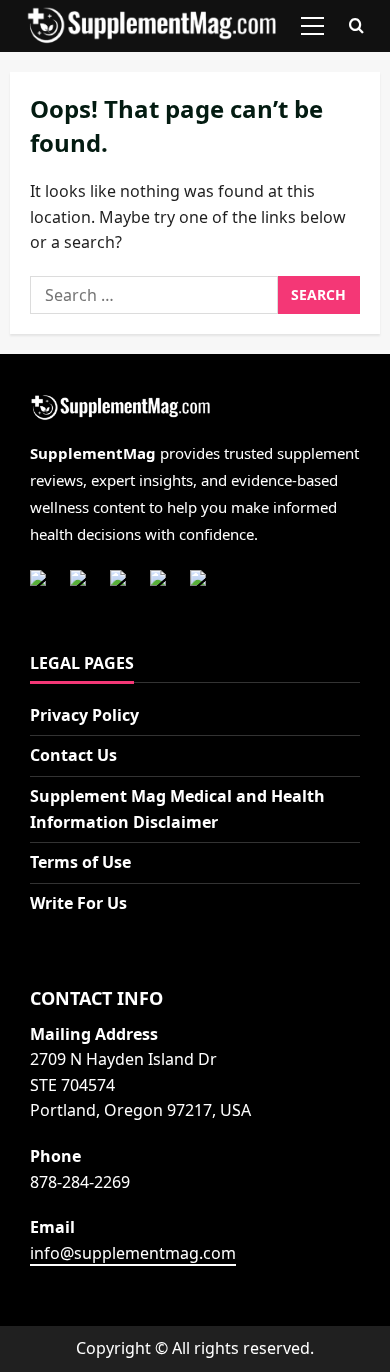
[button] (312, 26)
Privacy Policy (84, 715)
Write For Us (78, 903)
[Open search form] (356, 26)
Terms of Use (80, 862)
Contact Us (73, 755)
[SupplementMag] (195, 408)
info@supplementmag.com (133, 1253)
